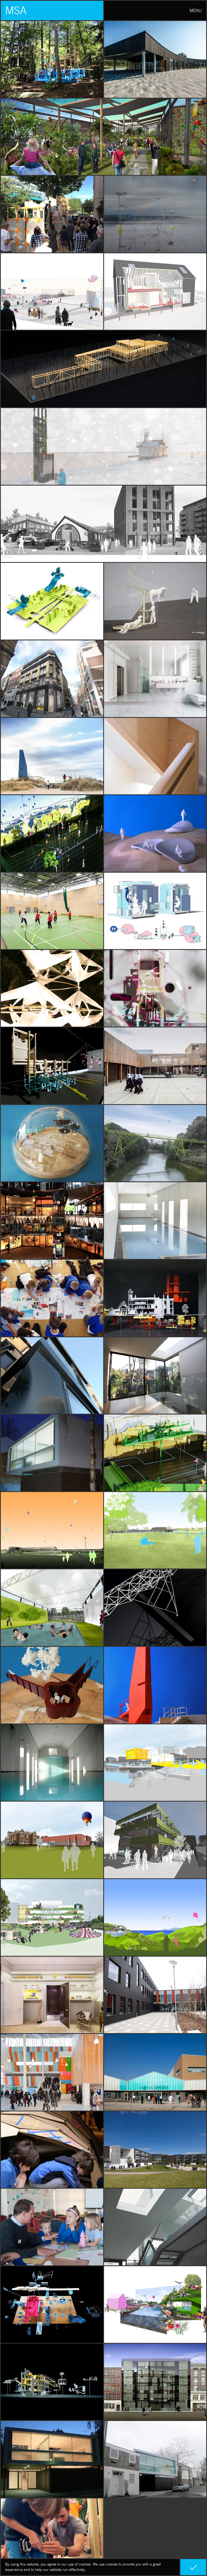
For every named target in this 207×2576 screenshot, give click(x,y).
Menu (196, 10)
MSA (16, 10)
